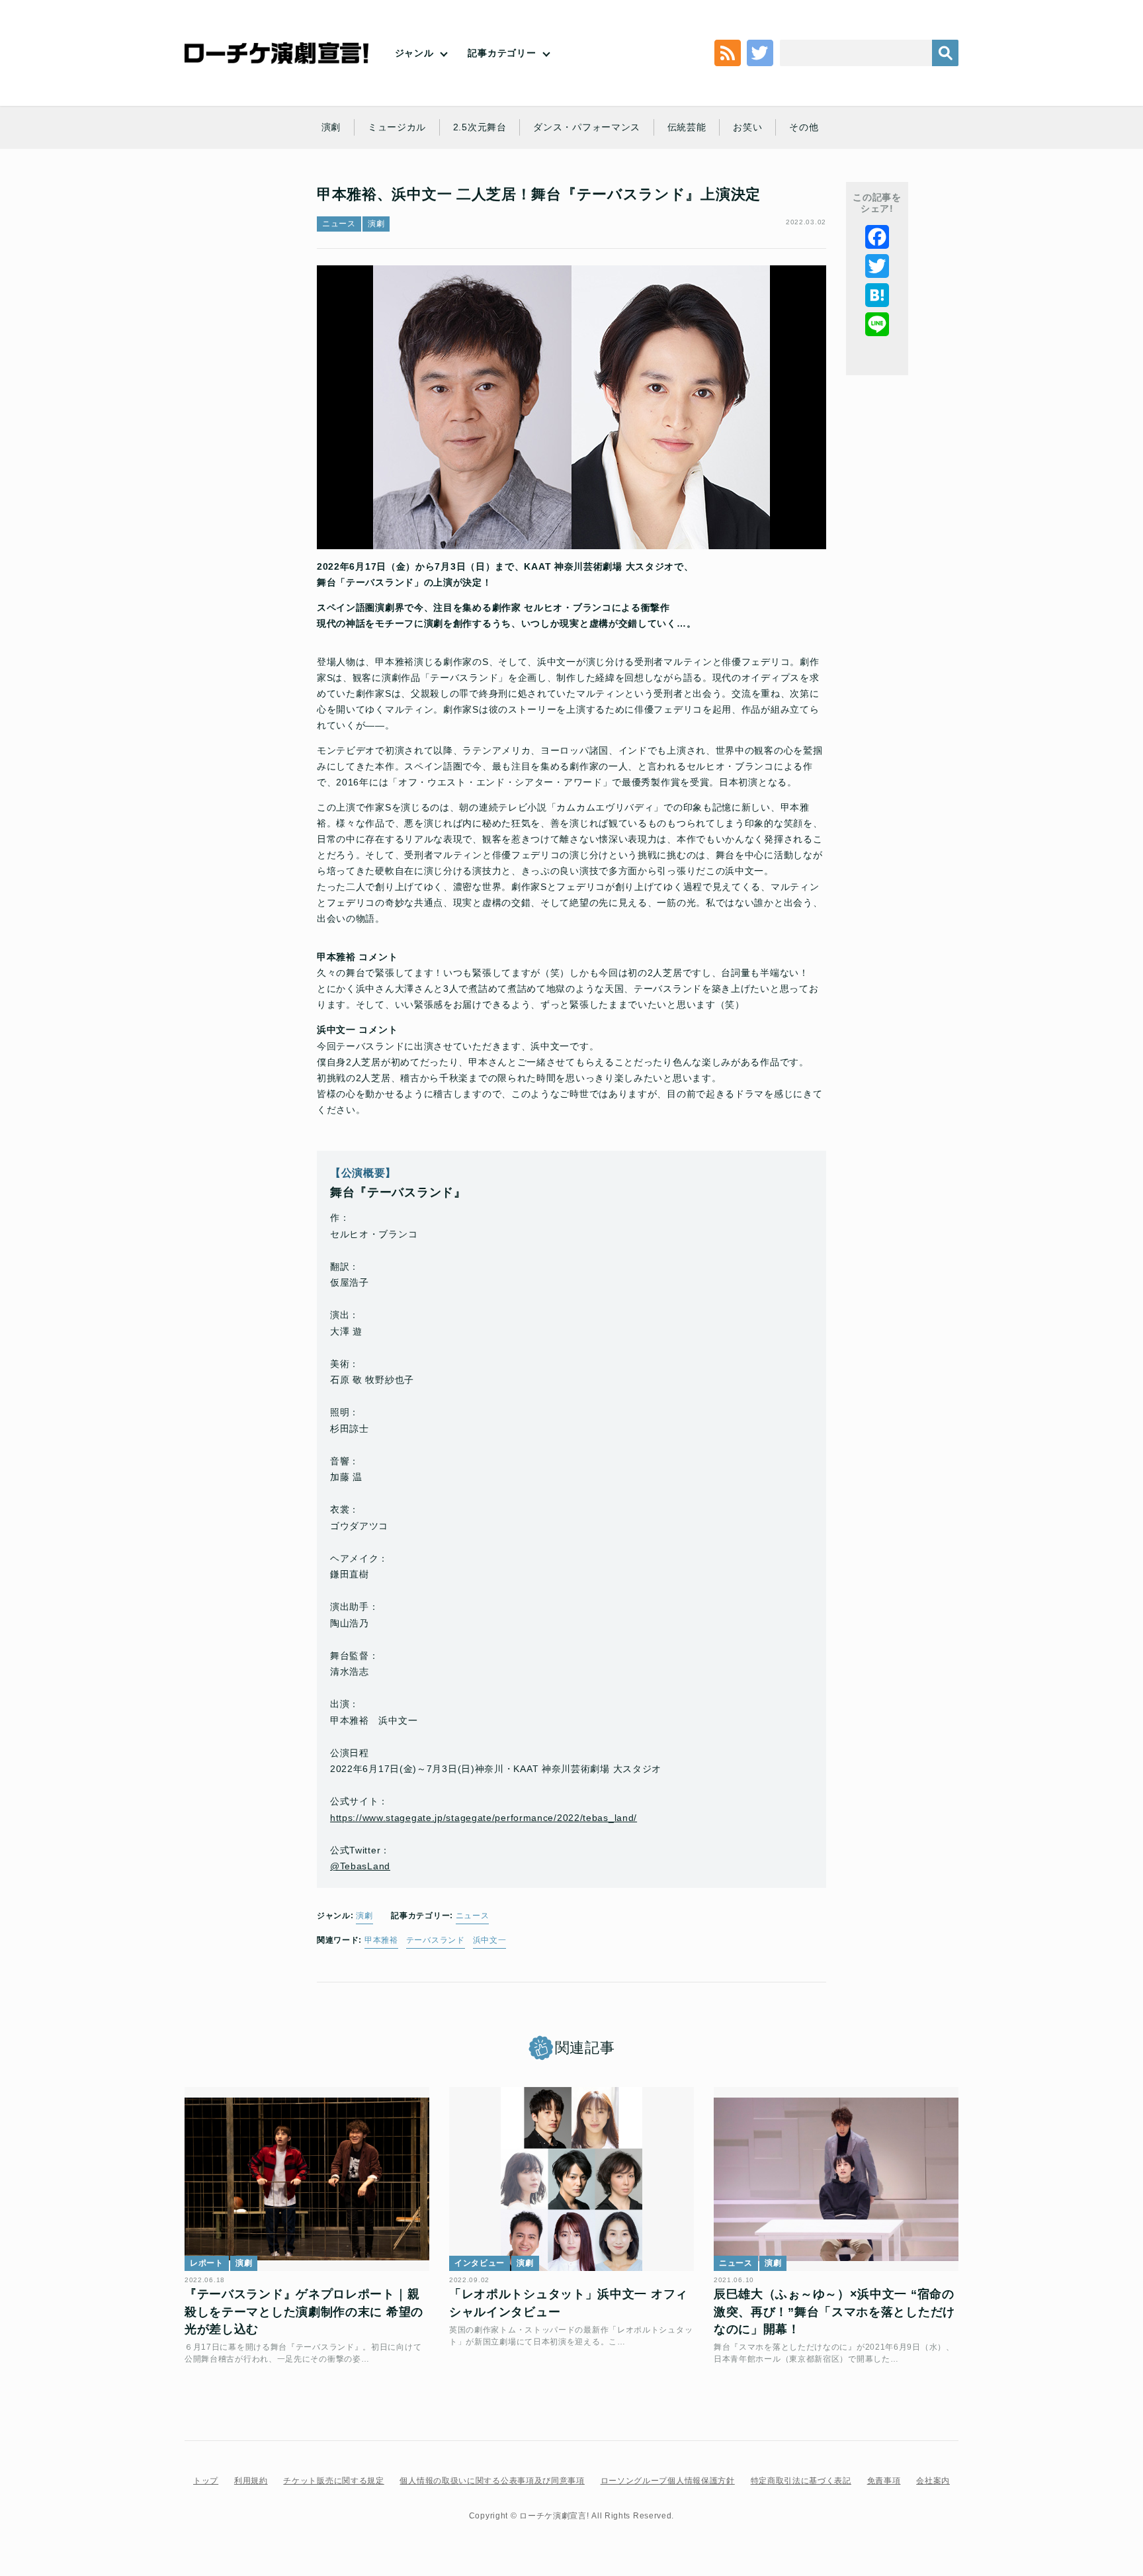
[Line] (877, 324)
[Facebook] (877, 237)
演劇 (331, 127)
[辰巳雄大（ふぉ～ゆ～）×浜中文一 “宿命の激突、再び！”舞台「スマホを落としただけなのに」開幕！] (836, 2179)
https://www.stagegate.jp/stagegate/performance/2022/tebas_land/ (484, 1818)
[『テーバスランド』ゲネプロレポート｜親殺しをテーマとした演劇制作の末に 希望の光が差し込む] (307, 2179)
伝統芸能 (687, 127)
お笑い (747, 127)
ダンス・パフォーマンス (587, 127)
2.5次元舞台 (480, 127)
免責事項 (884, 2481)
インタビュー (480, 2263)
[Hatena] (877, 295)
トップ (206, 2481)
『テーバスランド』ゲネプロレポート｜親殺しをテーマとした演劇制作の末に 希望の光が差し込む (304, 2312)
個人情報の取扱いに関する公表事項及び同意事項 (492, 2481)
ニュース (339, 224)
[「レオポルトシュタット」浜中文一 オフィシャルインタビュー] (571, 2179)
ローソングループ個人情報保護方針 (668, 2481)
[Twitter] (877, 266)
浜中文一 (490, 1940)
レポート (207, 2263)
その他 (804, 127)
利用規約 (251, 2481)
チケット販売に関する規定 (333, 2481)
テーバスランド (436, 1940)
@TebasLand (360, 1866)
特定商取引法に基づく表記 (801, 2481)
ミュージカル (397, 127)
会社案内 (933, 2481)
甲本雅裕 (381, 1940)
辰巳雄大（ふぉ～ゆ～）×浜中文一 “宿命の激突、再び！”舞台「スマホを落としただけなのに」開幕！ (834, 2312)
